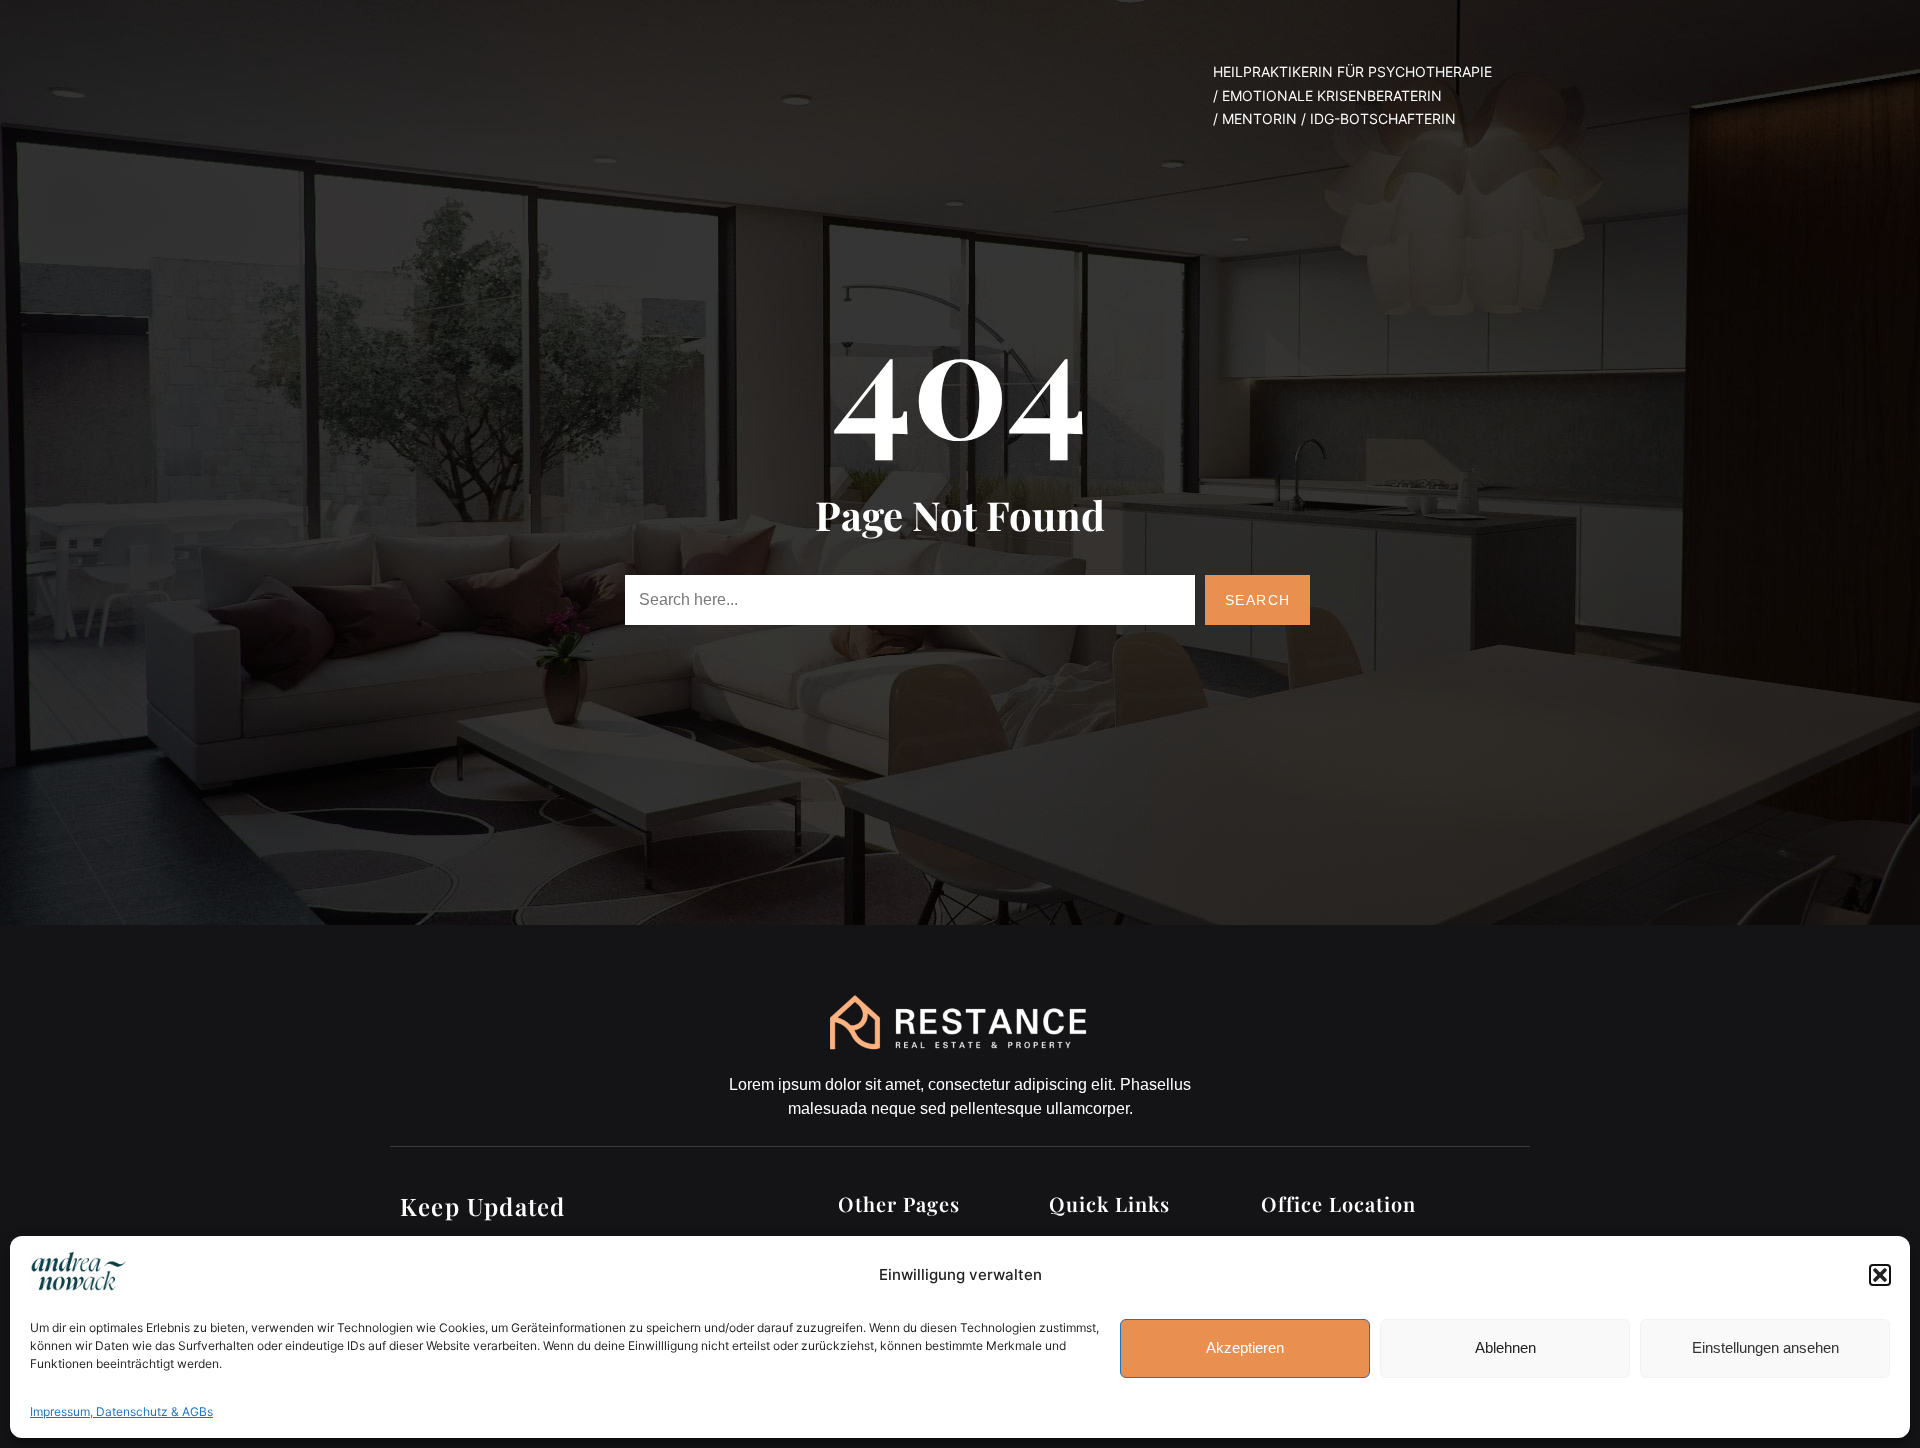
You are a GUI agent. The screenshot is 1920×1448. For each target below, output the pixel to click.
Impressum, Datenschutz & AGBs (121, 1411)
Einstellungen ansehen (1765, 1347)
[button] (1880, 1275)
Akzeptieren (1245, 1347)
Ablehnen (1505, 1347)
